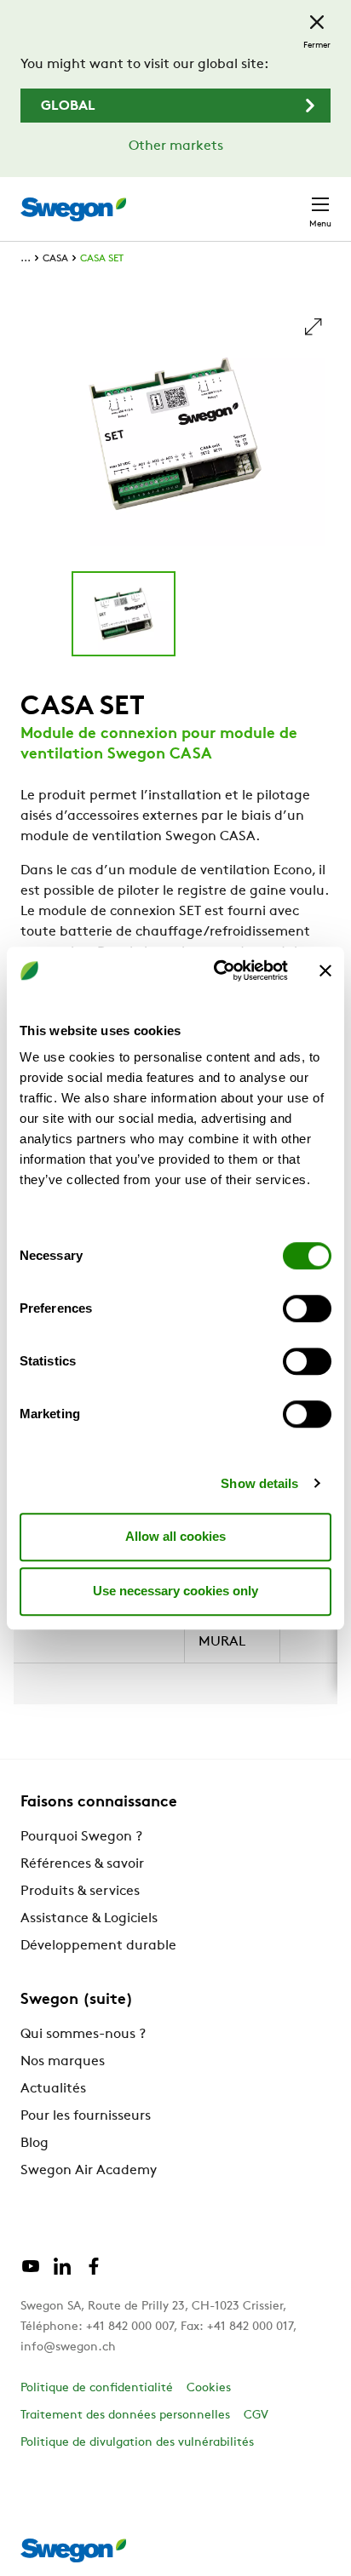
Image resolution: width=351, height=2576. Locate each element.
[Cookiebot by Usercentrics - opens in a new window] (217, 970)
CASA (55, 259)
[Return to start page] (73, 209)
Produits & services (80, 1892)
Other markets (176, 146)
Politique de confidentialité (97, 2388)
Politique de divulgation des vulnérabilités (137, 2443)
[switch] (307, 1308)
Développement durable (98, 1946)
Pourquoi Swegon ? (81, 1837)
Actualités (53, 2089)
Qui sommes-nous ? (83, 2035)
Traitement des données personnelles (125, 2416)
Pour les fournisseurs (86, 2116)
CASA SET (102, 259)
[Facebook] (94, 2273)
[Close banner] (325, 970)
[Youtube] (31, 2273)
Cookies (209, 2388)
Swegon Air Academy (89, 2171)
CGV (256, 2416)
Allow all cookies (175, 1536)
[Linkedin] (62, 2273)
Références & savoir (82, 1864)
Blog (35, 2144)
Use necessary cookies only (175, 1591)
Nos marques (63, 2062)
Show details (259, 1483)
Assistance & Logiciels (89, 1919)
